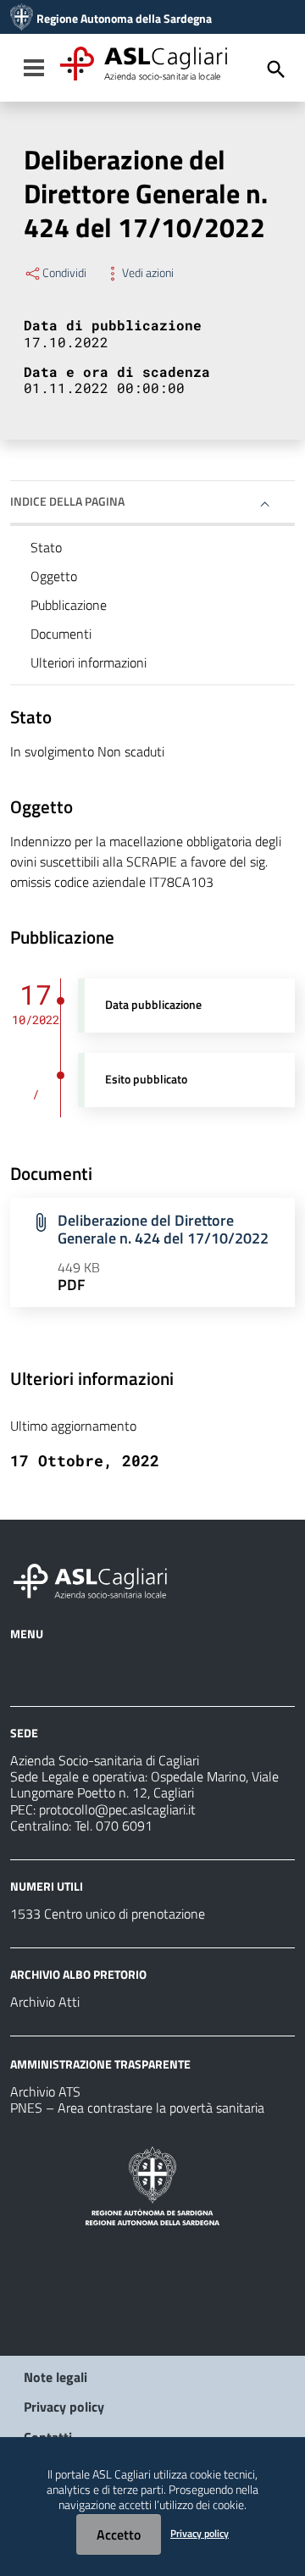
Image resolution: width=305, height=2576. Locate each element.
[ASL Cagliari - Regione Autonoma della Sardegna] (98, 1579)
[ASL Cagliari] (22, 19)
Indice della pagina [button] (67, 501)
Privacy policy (64, 2407)
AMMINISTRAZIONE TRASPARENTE (100, 2064)
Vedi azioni (148, 273)
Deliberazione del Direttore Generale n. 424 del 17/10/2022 (163, 1229)
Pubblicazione (69, 605)
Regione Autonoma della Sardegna (124, 19)
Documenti (61, 634)
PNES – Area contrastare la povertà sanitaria (137, 2108)
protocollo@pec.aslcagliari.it (117, 1809)
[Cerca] (276, 69)
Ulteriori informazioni (89, 662)
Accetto (119, 2534)
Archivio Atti (45, 2002)
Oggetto (54, 576)
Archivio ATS (45, 2091)
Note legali (55, 2377)
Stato (46, 547)
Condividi (64, 273)
